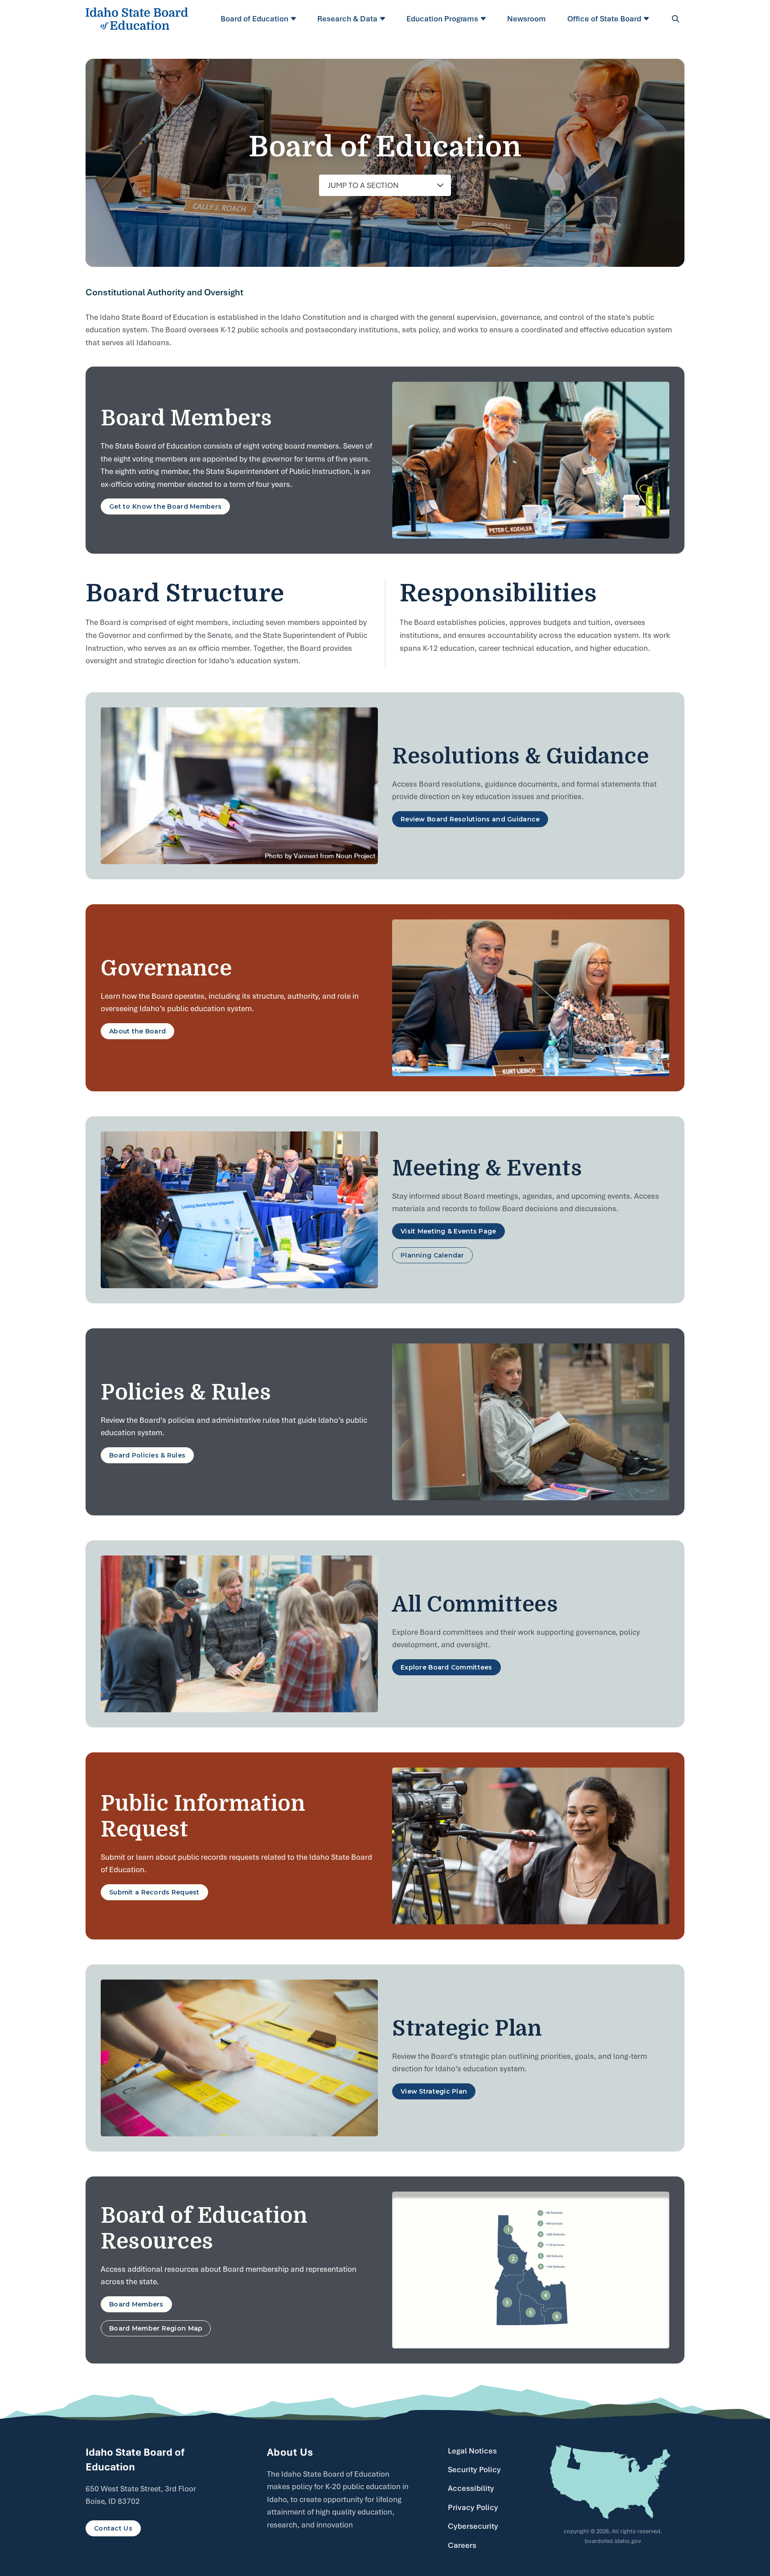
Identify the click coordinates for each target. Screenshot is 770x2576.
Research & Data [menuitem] (347, 19)
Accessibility (471, 2488)
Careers (462, 2545)
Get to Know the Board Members (165, 506)
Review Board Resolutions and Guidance (470, 819)
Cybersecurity (473, 2526)
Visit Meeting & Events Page (448, 1231)
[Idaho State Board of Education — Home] (137, 19)
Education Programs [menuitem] (442, 19)
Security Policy (474, 2470)
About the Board (137, 1031)
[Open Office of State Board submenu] (648, 19)
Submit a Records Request (154, 1892)
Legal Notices (472, 2451)
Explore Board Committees (446, 1667)
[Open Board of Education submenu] (295, 19)
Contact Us (113, 2528)
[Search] (676, 19)
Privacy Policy (473, 2507)
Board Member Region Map (156, 2328)
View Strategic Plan (434, 2091)
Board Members (136, 2304)
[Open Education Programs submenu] (485, 19)
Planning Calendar (432, 1255)
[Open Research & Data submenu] (384, 19)
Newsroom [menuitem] (526, 19)
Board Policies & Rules (147, 1455)
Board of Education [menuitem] (254, 19)
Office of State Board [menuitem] (604, 19)
